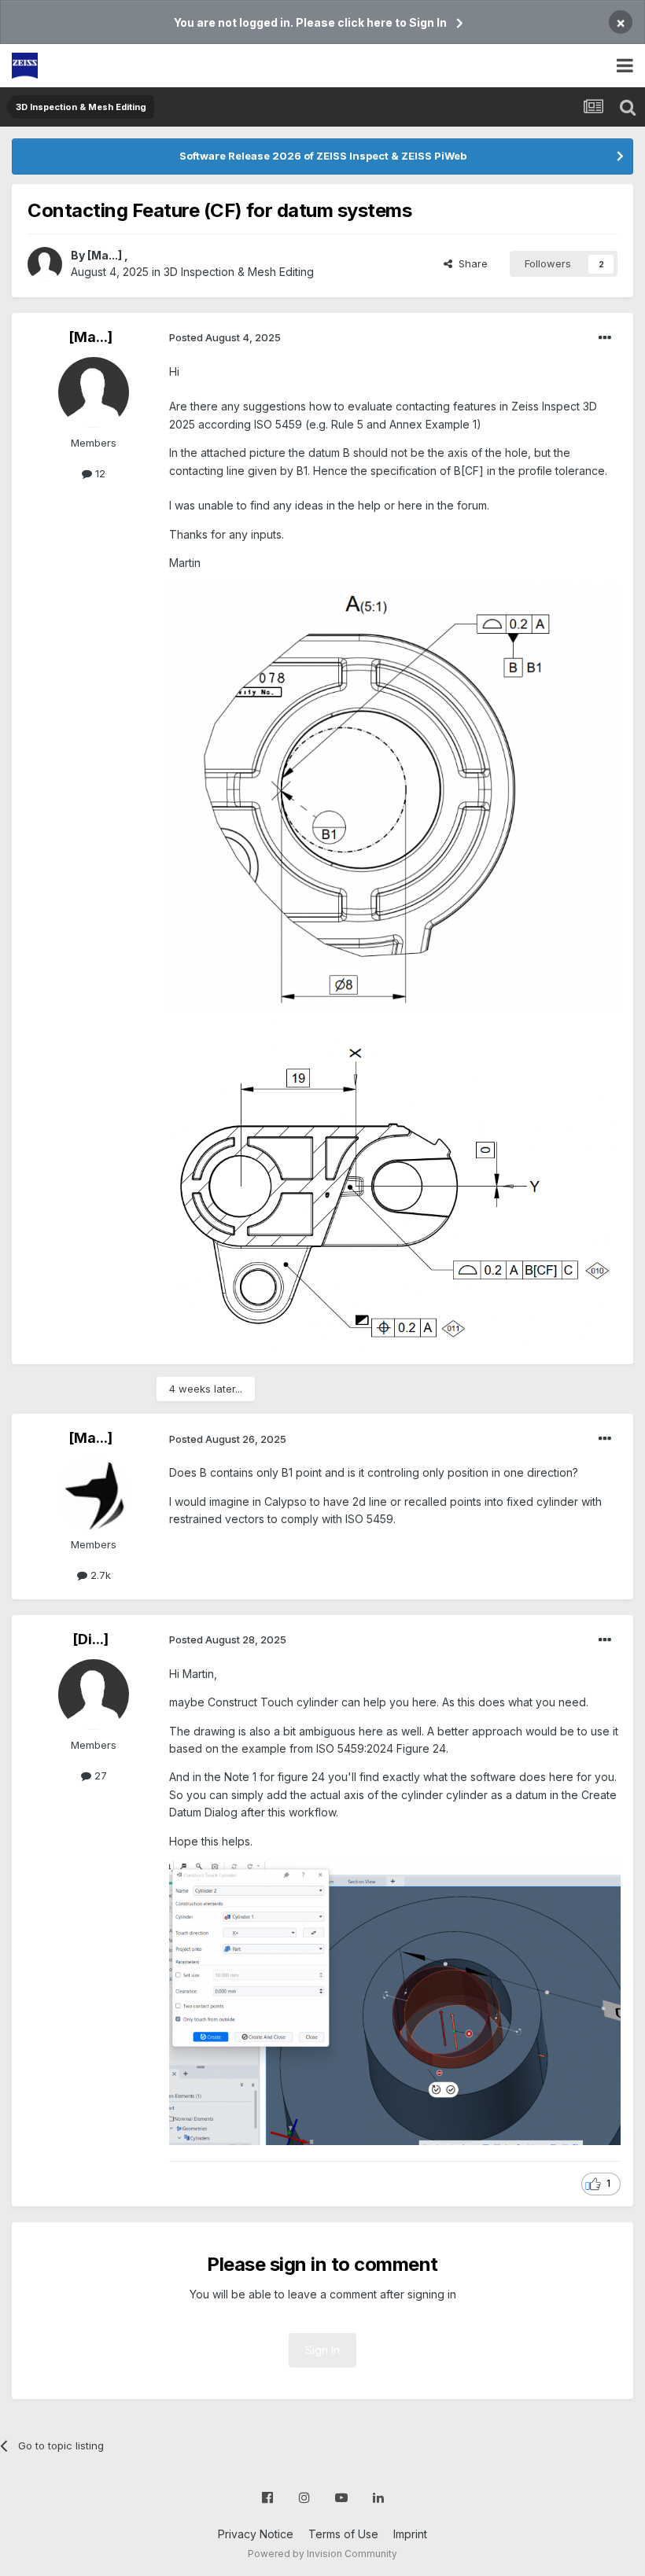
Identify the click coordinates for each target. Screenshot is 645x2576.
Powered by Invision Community (322, 2554)
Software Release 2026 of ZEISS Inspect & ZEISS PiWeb (323, 156)
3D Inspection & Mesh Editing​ (239, 272)
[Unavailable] (395, 2002)
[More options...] (605, 338)
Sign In (322, 2350)
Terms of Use (343, 2534)
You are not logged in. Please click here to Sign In (310, 22)
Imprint (410, 2534)
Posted (225, 337)
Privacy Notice (256, 2534)
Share (470, 263)
